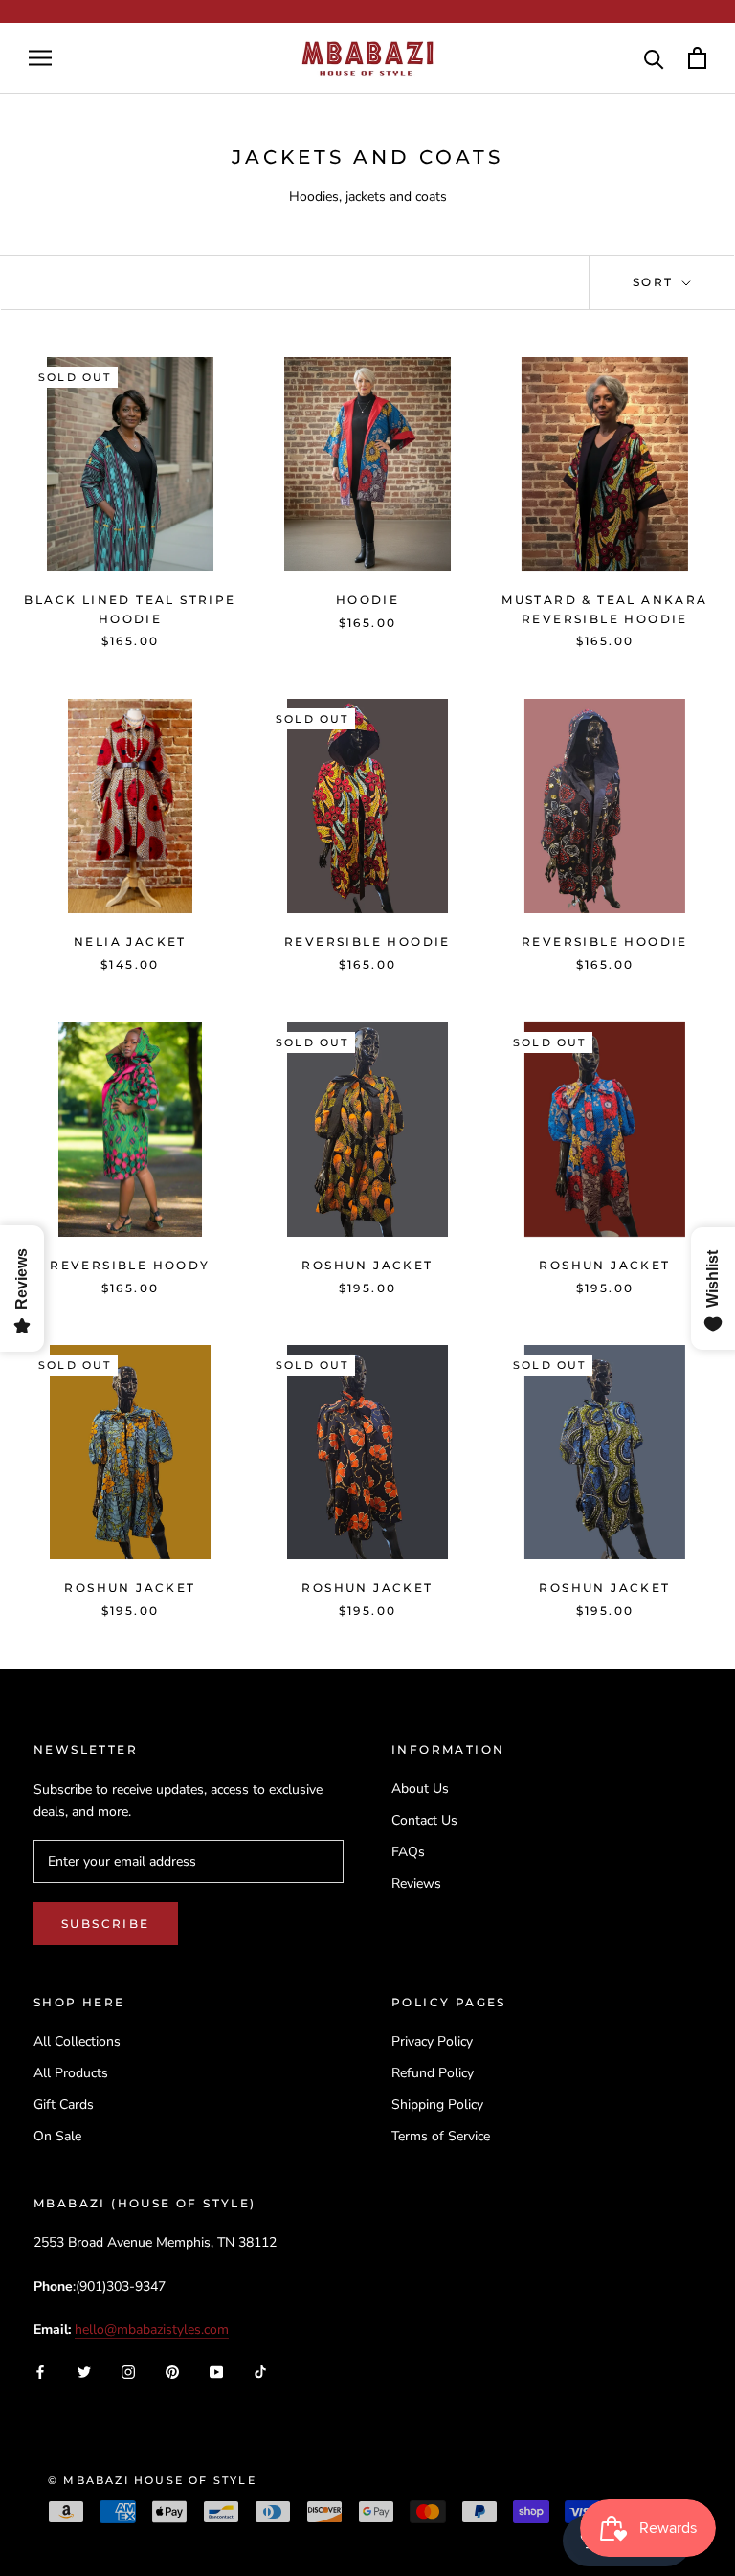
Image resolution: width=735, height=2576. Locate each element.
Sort (656, 282)
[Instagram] (128, 2372)
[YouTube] (216, 2372)
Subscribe (106, 1924)
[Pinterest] (172, 2372)
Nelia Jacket (130, 941)
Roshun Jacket (367, 1265)
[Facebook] (40, 2372)
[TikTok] (260, 2372)
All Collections (77, 2041)
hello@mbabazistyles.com (152, 2330)
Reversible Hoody (130, 1265)
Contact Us (424, 1820)
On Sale (57, 2136)
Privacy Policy (432, 2041)
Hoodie (367, 600)
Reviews (416, 1883)
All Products (71, 2073)
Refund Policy (433, 2073)
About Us (420, 1789)
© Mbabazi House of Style (152, 2480)
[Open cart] (697, 58)
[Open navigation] (40, 58)
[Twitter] (84, 2372)
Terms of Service (441, 2136)
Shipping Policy (437, 2105)
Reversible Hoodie (367, 941)
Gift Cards (64, 2105)
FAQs (408, 1852)
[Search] (654, 58)
